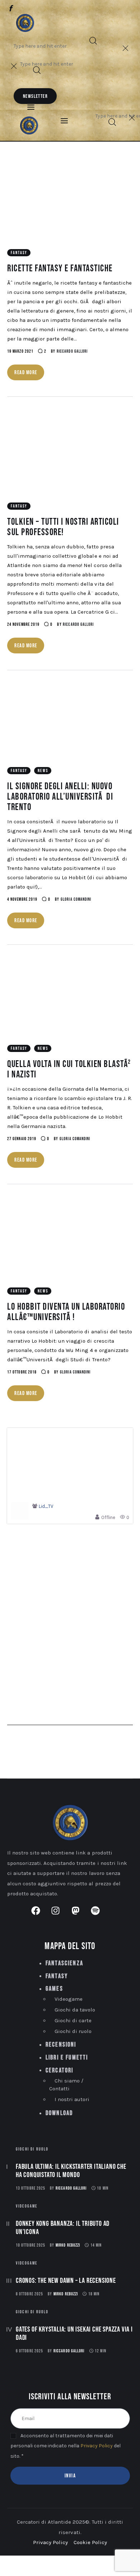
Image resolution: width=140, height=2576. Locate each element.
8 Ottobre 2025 (29, 2294)
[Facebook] (11, 9)
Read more (26, 373)
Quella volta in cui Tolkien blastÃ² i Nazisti (69, 1070)
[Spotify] (42, 7)
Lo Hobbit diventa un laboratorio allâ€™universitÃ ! (66, 1312)
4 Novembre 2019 (22, 899)
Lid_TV (46, 1507)
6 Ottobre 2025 (29, 2351)
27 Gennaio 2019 (22, 1139)
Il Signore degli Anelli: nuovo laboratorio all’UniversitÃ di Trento (60, 797)
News (43, 771)
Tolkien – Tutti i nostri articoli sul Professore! (63, 527)
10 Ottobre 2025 (31, 2245)
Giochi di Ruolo (32, 2149)
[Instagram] (21, 7)
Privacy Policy (97, 2446)
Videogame (27, 2206)
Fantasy (19, 253)
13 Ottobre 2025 (31, 2188)
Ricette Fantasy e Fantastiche (60, 269)
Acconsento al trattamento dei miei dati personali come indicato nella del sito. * (66, 2446)
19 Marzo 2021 (20, 351)
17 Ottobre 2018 (22, 1372)
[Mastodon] (32, 7)
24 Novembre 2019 (23, 625)
